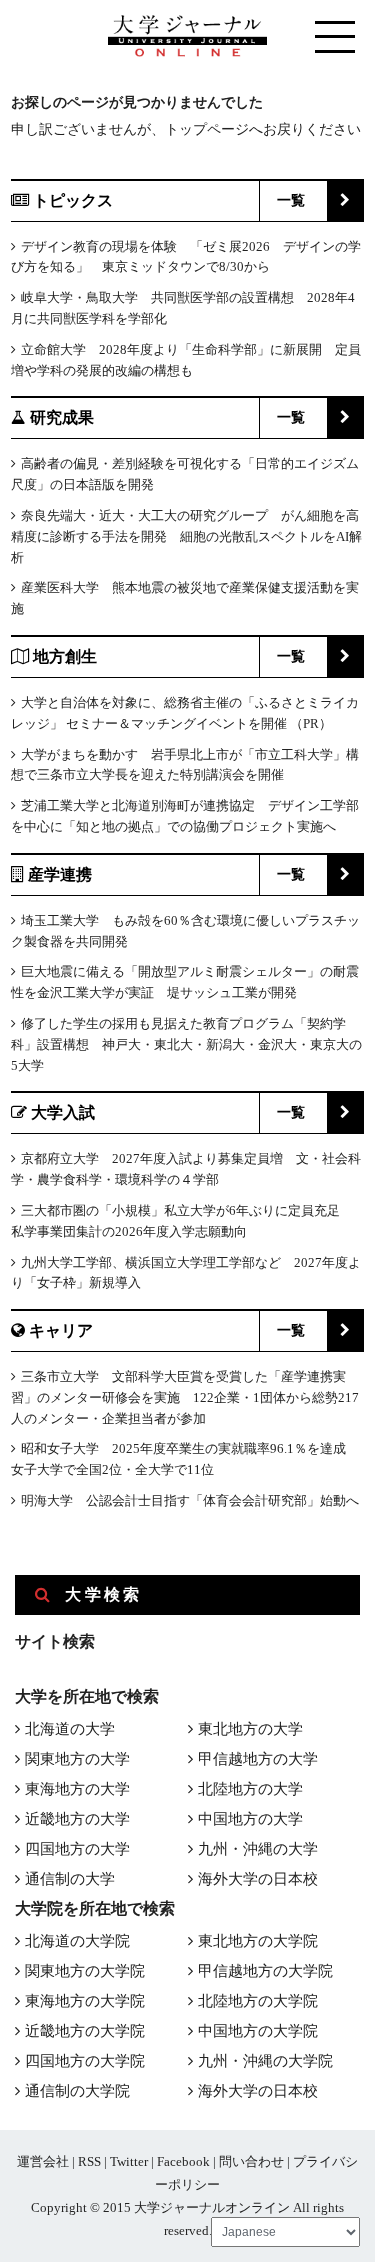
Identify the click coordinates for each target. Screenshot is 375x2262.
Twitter (129, 2161)
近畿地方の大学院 (85, 2031)
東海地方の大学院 (85, 2001)
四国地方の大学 (77, 1849)
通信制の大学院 (77, 2091)
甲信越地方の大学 (258, 1759)
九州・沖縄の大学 (258, 1849)
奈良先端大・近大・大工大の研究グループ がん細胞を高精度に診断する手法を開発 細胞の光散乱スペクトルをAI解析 (186, 536)
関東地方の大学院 (85, 1971)
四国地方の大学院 (85, 2061)
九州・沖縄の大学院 (265, 2061)
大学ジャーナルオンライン (212, 2207)
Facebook (183, 2161)
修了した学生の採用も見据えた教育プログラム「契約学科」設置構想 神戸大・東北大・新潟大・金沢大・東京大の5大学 (186, 1044)
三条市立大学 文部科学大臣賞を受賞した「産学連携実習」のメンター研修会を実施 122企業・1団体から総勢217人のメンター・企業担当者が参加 (185, 1397)
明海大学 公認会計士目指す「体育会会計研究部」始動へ (190, 1500)
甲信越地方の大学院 (265, 1971)
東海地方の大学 (77, 1789)
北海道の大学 (70, 1729)
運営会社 (43, 2161)
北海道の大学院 (77, 1941)
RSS (89, 2161)
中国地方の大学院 (258, 2031)
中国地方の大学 (250, 1819)
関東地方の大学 (77, 1759)
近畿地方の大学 (77, 1819)
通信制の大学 (70, 1879)
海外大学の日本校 (258, 1879)
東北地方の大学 (250, 1729)
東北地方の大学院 (258, 1941)
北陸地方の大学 (250, 1789)
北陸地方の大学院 (258, 2001)
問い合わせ (251, 2161)
